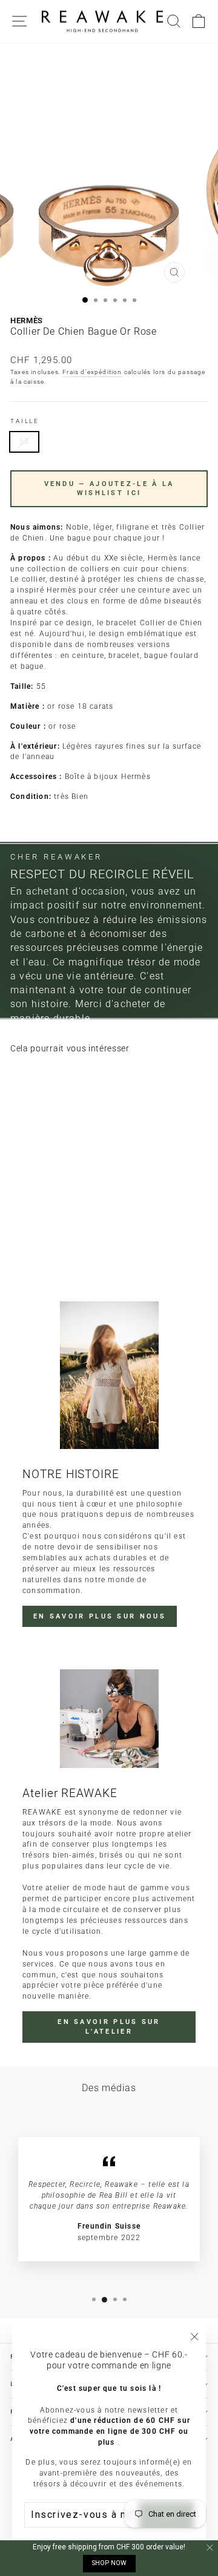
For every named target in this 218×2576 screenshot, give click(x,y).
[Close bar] (210, 2548)
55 (24, 441)
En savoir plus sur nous (100, 1616)
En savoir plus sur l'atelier (109, 2027)
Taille (25, 421)
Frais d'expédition (92, 372)
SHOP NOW (109, 2563)
